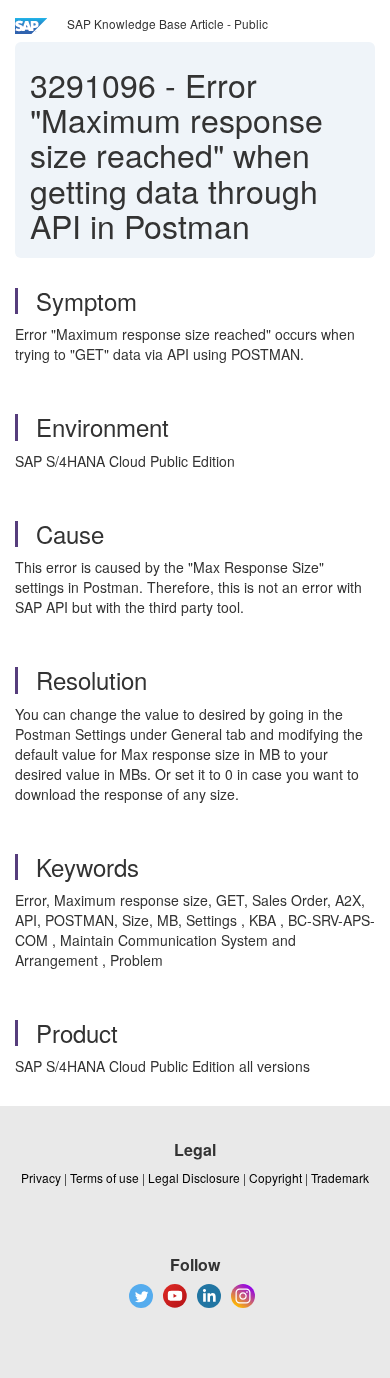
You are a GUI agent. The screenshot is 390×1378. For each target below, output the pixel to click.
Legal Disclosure (194, 1177)
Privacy (41, 1177)
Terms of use (104, 1177)
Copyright (275, 1177)
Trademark (340, 1177)
